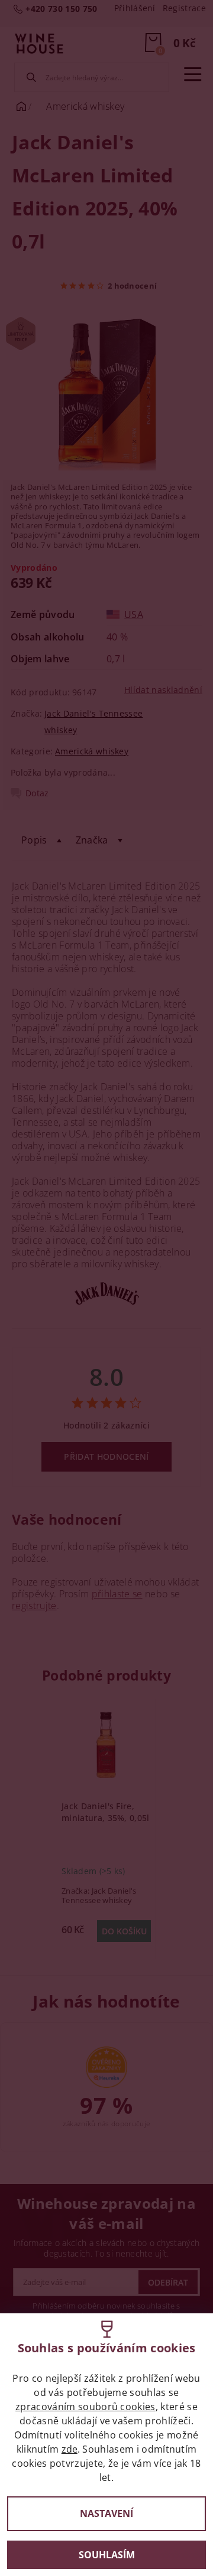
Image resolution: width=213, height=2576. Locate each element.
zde (70, 2449)
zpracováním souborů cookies (85, 2407)
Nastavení (106, 2513)
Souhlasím (107, 2555)
